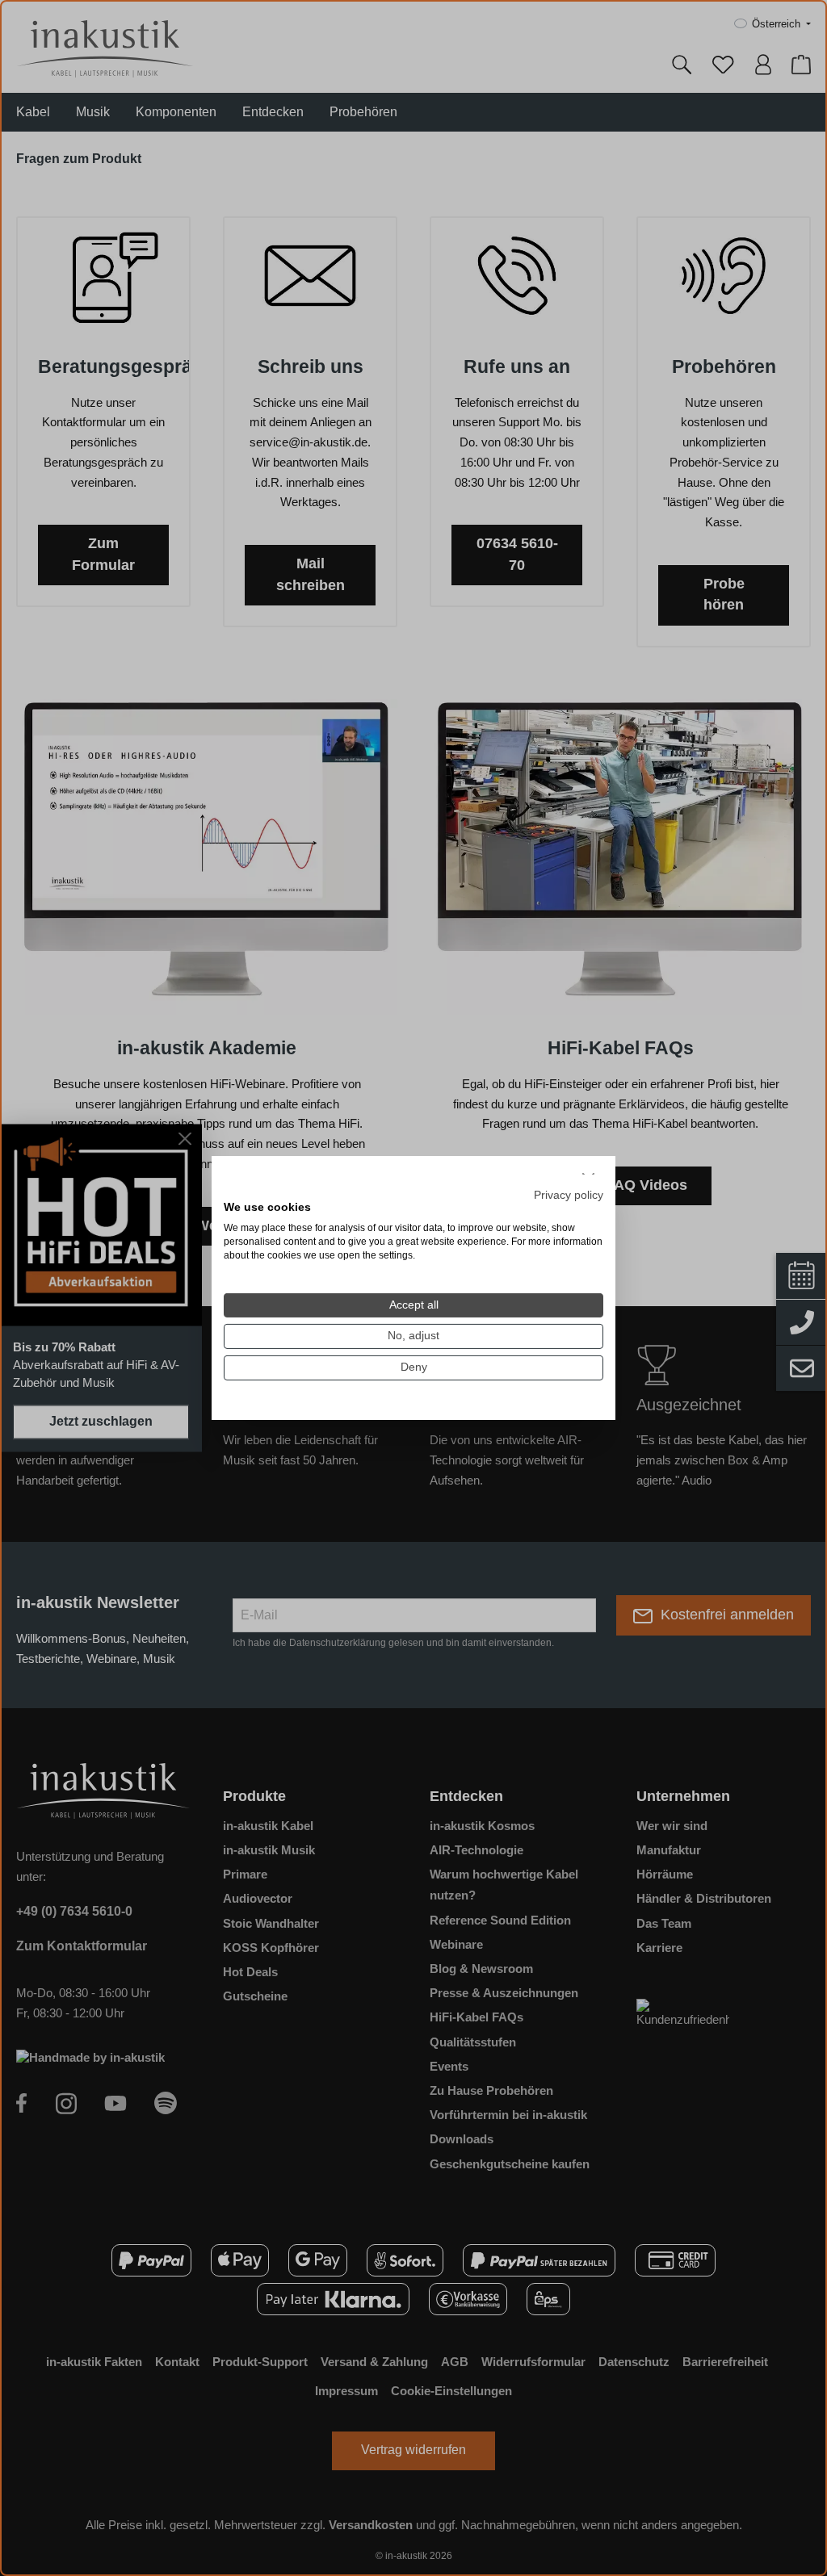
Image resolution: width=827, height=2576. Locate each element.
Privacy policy (569, 1194)
